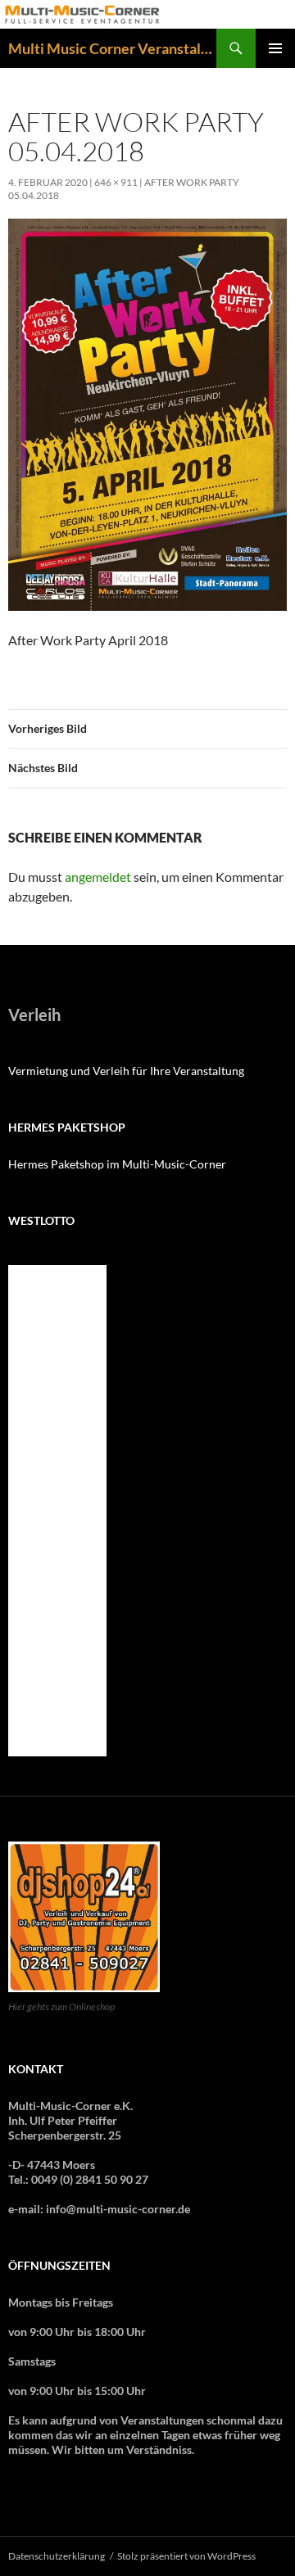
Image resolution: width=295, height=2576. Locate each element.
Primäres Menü (275, 48)
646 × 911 (116, 182)
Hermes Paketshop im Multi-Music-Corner (117, 1164)
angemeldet (98, 877)
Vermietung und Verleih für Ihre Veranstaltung (126, 1071)
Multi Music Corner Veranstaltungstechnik (112, 48)
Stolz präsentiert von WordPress (186, 2556)
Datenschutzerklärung (57, 2556)
